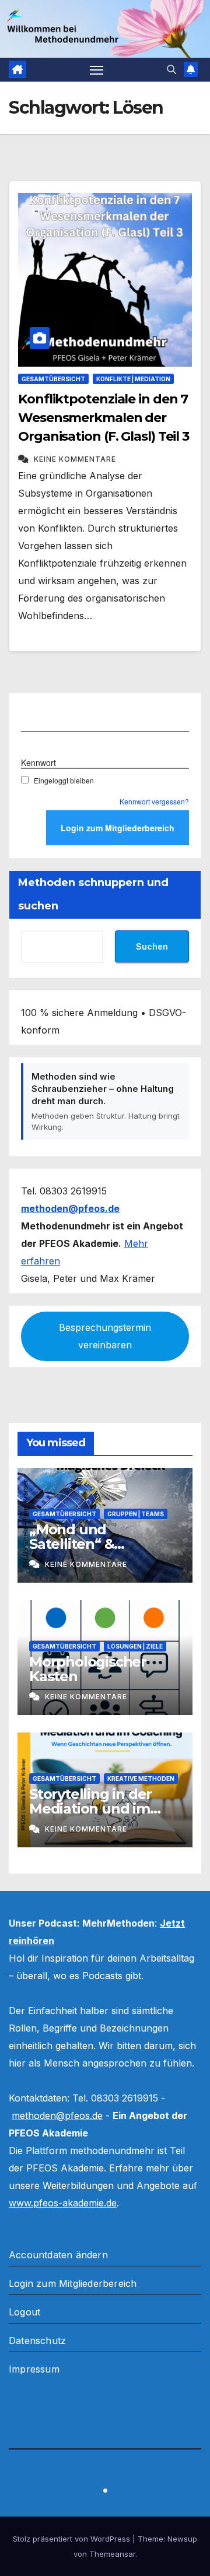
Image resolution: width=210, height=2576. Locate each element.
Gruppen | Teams (136, 1514)
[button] (171, 69)
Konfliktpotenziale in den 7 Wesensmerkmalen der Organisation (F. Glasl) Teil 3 (104, 418)
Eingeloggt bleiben (64, 780)
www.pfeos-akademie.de (63, 2203)
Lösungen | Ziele (135, 1646)
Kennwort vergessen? (154, 801)
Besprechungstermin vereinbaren (105, 1336)
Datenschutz (37, 2340)
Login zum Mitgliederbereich (73, 2283)
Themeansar (112, 2554)
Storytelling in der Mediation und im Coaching (90, 1809)
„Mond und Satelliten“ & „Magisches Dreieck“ (100, 1544)
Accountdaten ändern (58, 2255)
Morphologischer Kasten (88, 1669)
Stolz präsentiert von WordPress (73, 2539)
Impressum (34, 2369)
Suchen (152, 946)
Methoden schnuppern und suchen (93, 894)
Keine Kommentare (75, 459)
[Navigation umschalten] (97, 70)
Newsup (182, 2539)
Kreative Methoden (141, 1779)
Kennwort (38, 762)
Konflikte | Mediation (133, 379)
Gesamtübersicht (53, 379)
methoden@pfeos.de (57, 2115)
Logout (24, 2312)
